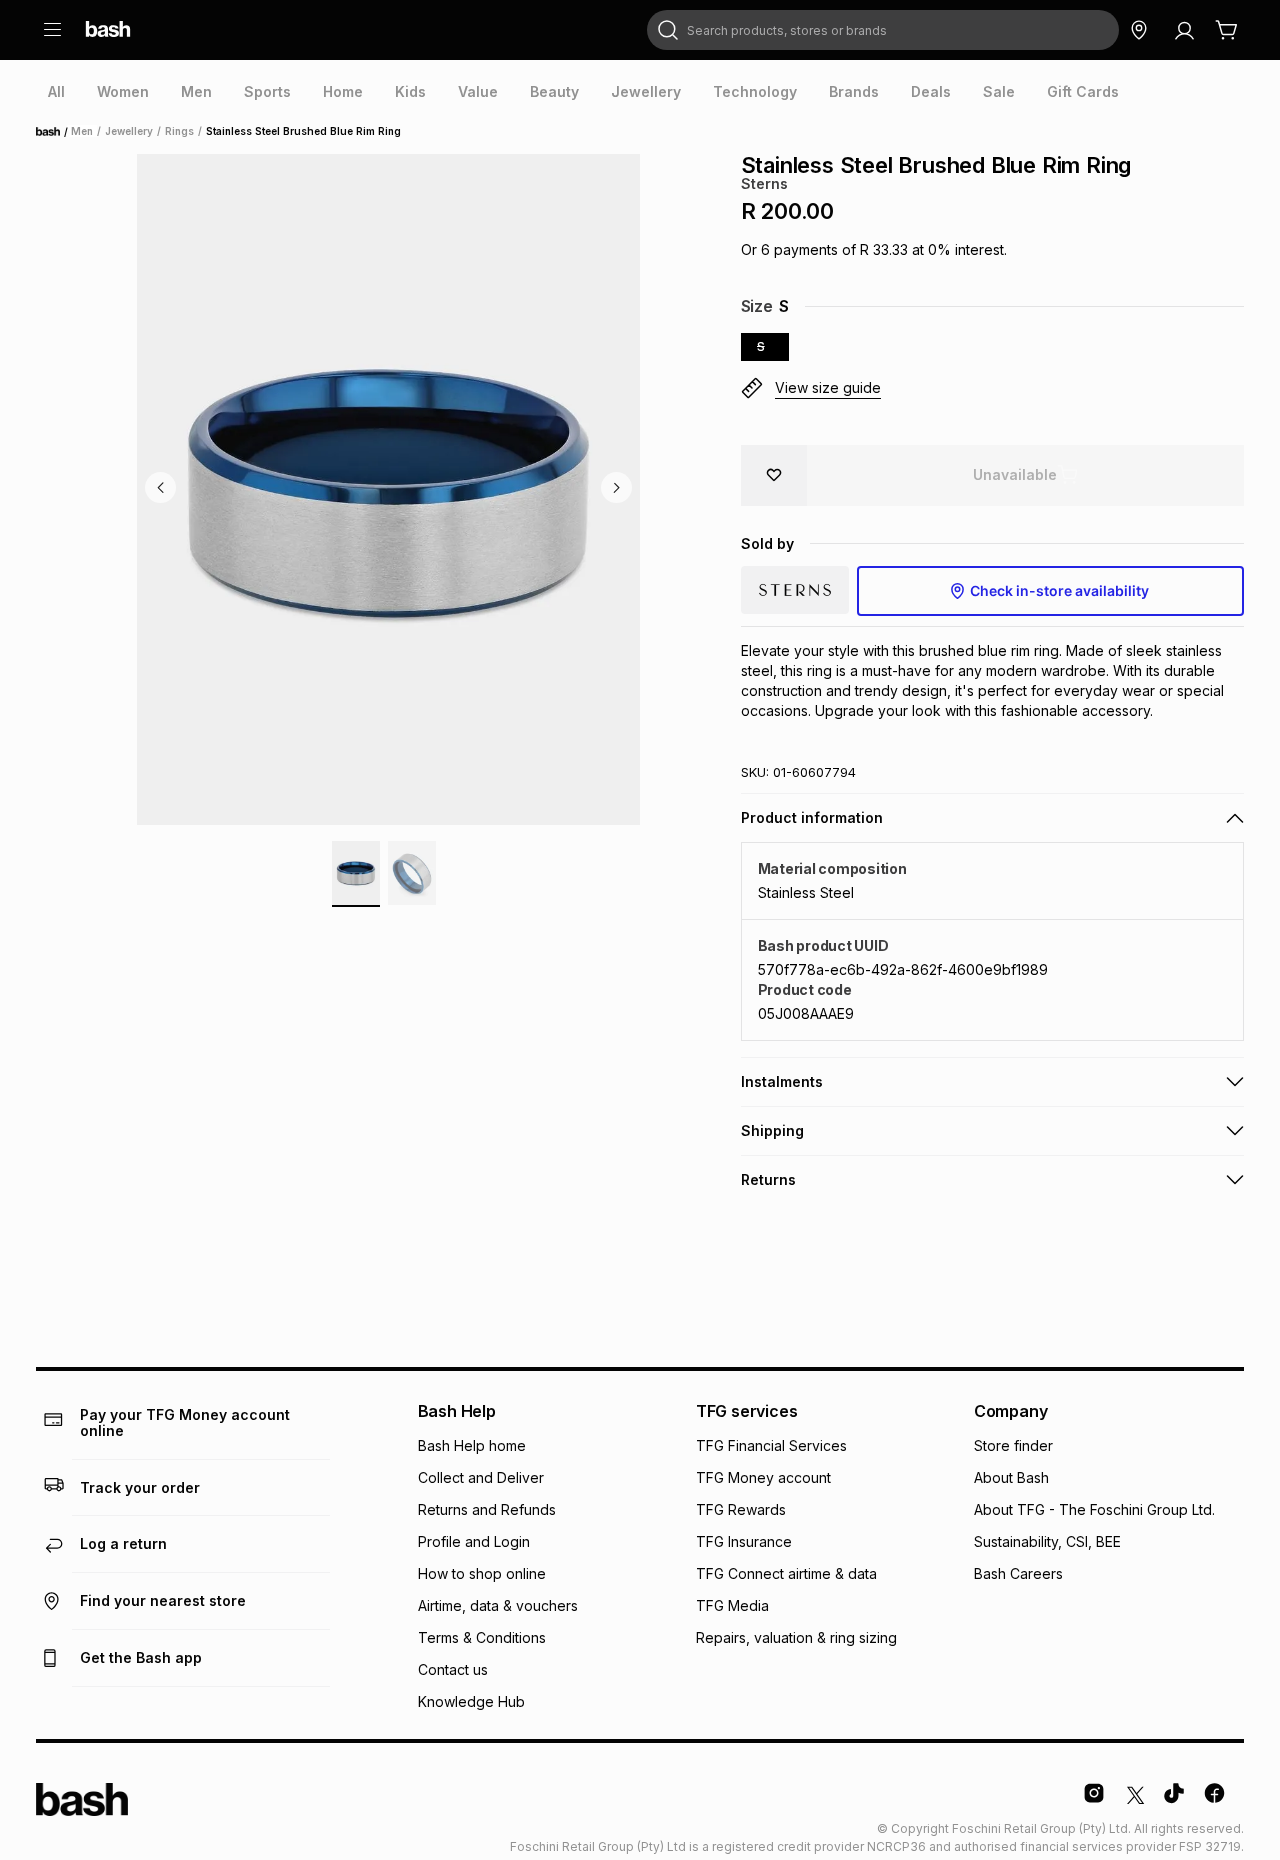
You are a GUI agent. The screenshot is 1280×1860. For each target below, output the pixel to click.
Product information (812, 817)
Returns (768, 1179)
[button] (992, 389)
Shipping (772, 1130)
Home (54, 132)
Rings (179, 131)
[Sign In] (1184, 30)
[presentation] (56, 92)
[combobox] (883, 30)
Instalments (782, 1081)
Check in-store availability (1059, 590)
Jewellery (129, 131)
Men (82, 131)
